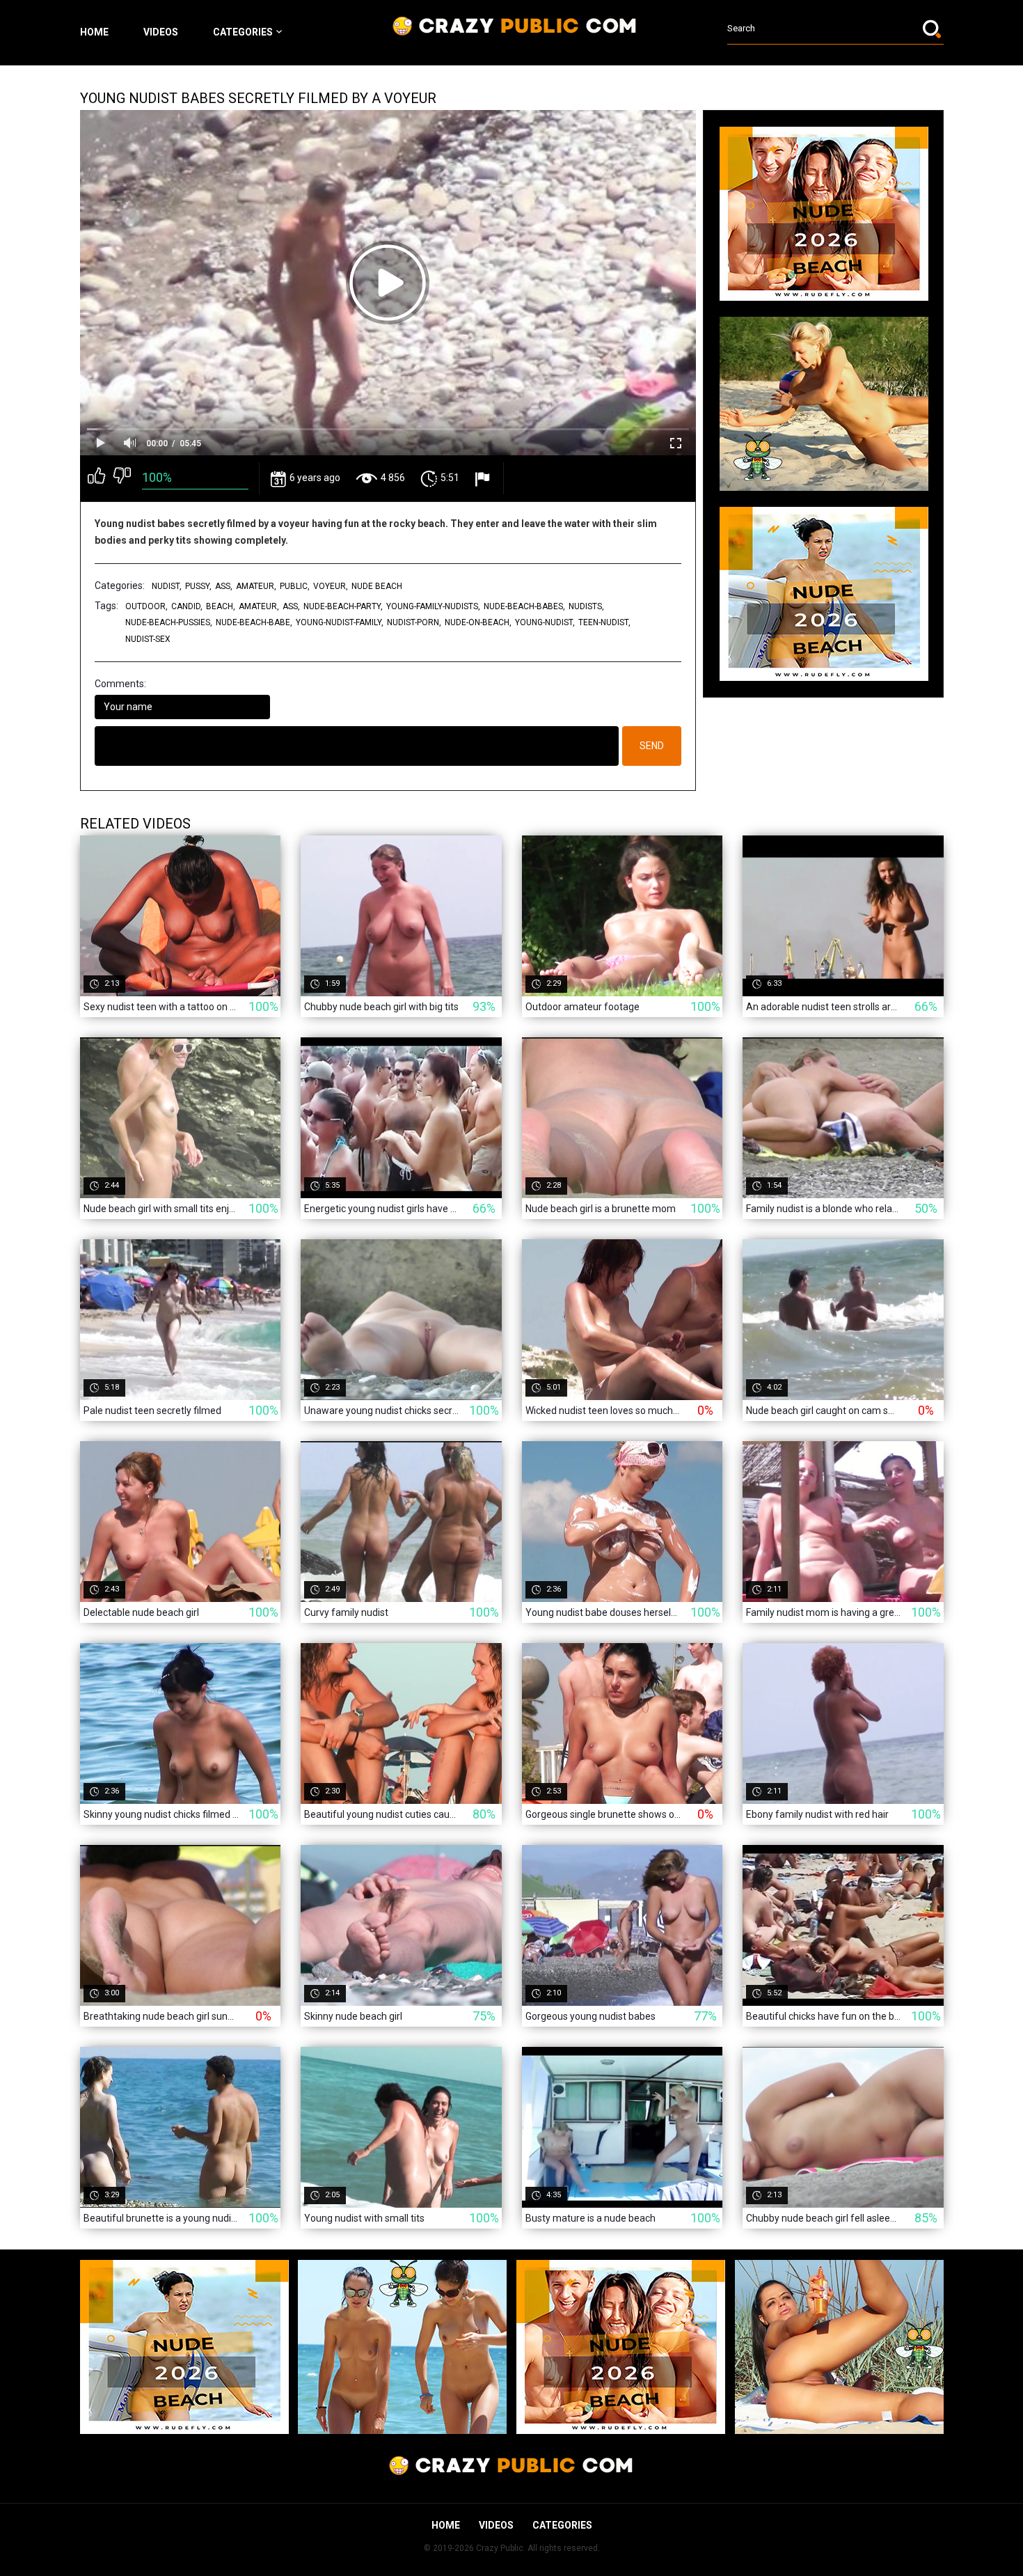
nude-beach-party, (343, 606)
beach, (221, 606)
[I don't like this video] (122, 478)
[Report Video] (484, 479)
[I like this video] (96, 478)
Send (652, 746)
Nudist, (167, 586)
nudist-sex (148, 639)
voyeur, (331, 586)
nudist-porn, (414, 622)
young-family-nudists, (433, 606)
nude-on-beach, (478, 622)
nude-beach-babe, (254, 622)
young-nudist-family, (340, 622)
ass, (224, 586)
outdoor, (146, 606)
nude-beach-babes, (524, 606)
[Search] (933, 29)
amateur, (256, 586)
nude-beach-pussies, (169, 622)
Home (94, 32)
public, (295, 586)
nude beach (377, 586)
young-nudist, (545, 622)
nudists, (586, 606)
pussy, (198, 586)
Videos (161, 32)
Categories (243, 32)
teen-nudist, (604, 622)
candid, (187, 606)
